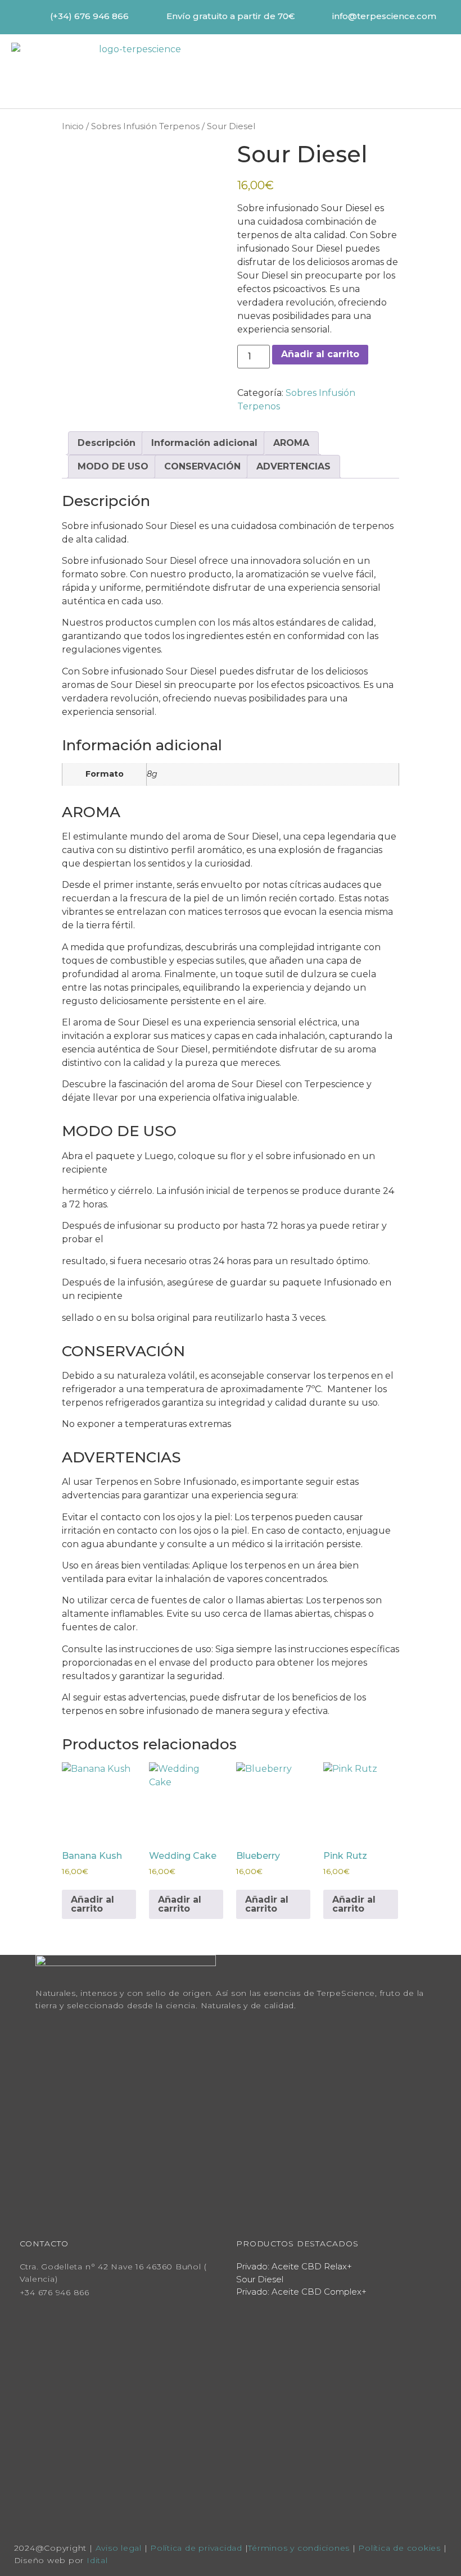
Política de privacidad (196, 2548)
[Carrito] (357, 71)
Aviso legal (119, 2548)
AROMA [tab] (291, 443)
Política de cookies (401, 2548)
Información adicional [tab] (204, 443)
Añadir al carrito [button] (92, 1904)
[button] (409, 70)
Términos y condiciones (299, 2548)
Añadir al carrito (320, 354)
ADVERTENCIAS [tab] (293, 466)
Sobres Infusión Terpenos (145, 126)
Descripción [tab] (107, 443)
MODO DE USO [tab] (113, 466)
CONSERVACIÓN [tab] (202, 466)
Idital (97, 2560)
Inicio (73, 126)
